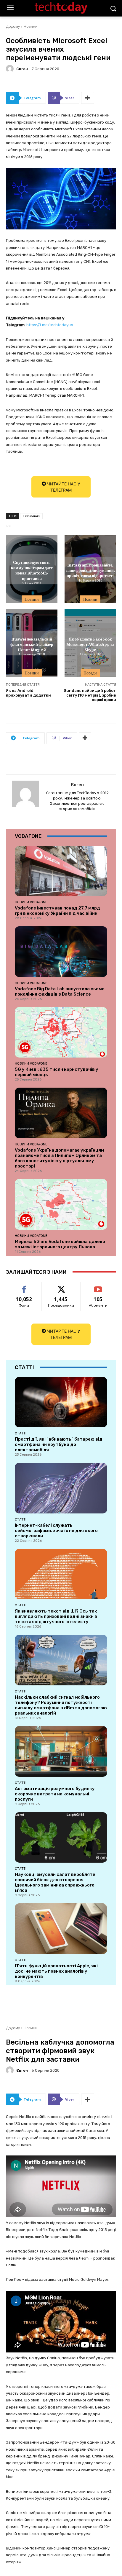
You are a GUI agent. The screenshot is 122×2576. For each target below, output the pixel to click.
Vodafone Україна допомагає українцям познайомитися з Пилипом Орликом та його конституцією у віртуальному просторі (60, 1158)
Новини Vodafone (31, 902)
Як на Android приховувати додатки (28, 693)
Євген (22, 69)
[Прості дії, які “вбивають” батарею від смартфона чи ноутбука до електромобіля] (61, 1402)
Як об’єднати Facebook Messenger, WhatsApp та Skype (90, 644)
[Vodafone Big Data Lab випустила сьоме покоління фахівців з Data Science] (61, 952)
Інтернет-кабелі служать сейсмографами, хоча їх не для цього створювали (56, 1531)
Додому (13, 26)
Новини (31, 26)
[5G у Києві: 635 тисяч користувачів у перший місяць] (61, 1032)
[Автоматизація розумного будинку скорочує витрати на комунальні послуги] (61, 1751)
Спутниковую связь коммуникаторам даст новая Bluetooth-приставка (32, 570)
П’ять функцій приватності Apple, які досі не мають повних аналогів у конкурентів (56, 1971)
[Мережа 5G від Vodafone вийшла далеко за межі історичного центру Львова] (61, 1204)
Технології (31, 516)
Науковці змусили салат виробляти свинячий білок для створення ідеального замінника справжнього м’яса (55, 1882)
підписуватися (98, 1286)
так (24, 1286)
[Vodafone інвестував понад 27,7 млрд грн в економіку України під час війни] (61, 871)
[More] (88, 98)
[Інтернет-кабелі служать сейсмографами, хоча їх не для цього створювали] (61, 1488)
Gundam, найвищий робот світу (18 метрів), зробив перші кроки (90, 695)
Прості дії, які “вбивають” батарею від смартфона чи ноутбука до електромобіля (59, 1444)
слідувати (61, 1286)
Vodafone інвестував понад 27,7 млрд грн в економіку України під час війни (57, 911)
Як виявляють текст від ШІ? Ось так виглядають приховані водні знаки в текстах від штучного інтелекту (56, 1616)
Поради (90, 673)
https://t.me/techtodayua (50, 325)
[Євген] (11, 69)
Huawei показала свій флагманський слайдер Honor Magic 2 (32, 644)
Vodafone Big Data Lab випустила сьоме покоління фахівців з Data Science (60, 991)
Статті (21, 1433)
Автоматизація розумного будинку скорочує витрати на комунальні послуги (55, 1794)
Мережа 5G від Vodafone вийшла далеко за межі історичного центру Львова (60, 1244)
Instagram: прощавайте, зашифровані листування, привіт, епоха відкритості (90, 570)
